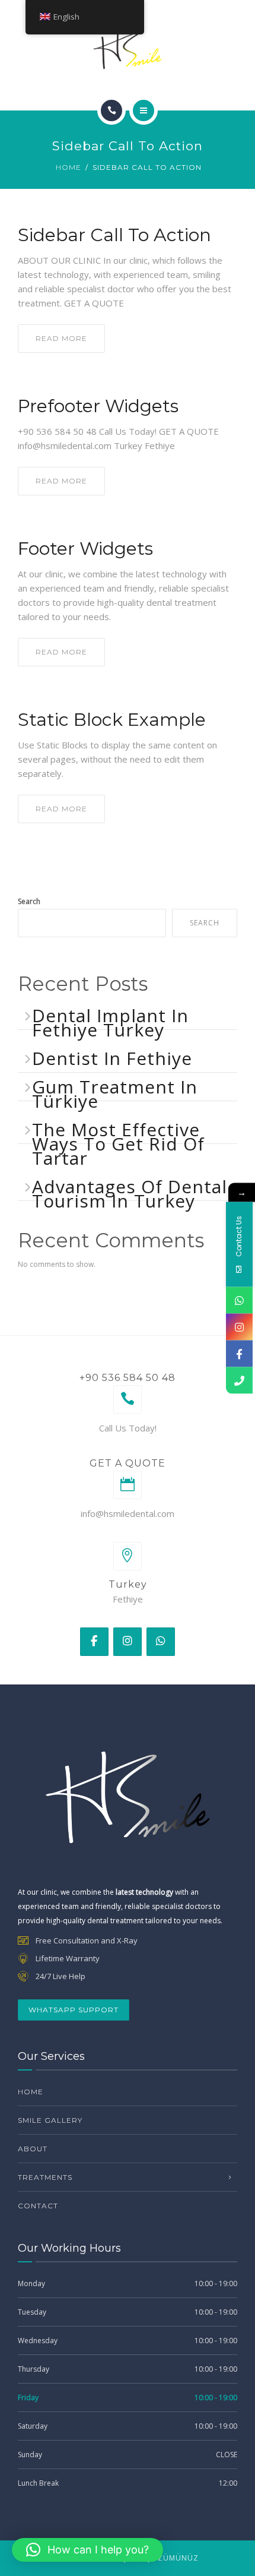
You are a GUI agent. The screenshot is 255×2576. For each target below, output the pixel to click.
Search (29, 901)
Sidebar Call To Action (114, 235)
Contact (38, 2206)
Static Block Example (112, 720)
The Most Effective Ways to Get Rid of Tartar (118, 1144)
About (33, 2149)
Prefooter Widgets (98, 406)
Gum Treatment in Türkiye (115, 1094)
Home (68, 167)
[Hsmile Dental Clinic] (128, 50)
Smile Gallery (50, 2120)
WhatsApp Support (74, 2010)
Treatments (45, 2177)
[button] (87, 2550)
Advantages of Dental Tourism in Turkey (130, 1194)
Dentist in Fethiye (112, 1058)
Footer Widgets (85, 549)
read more (61, 338)
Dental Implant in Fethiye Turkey (110, 1023)
